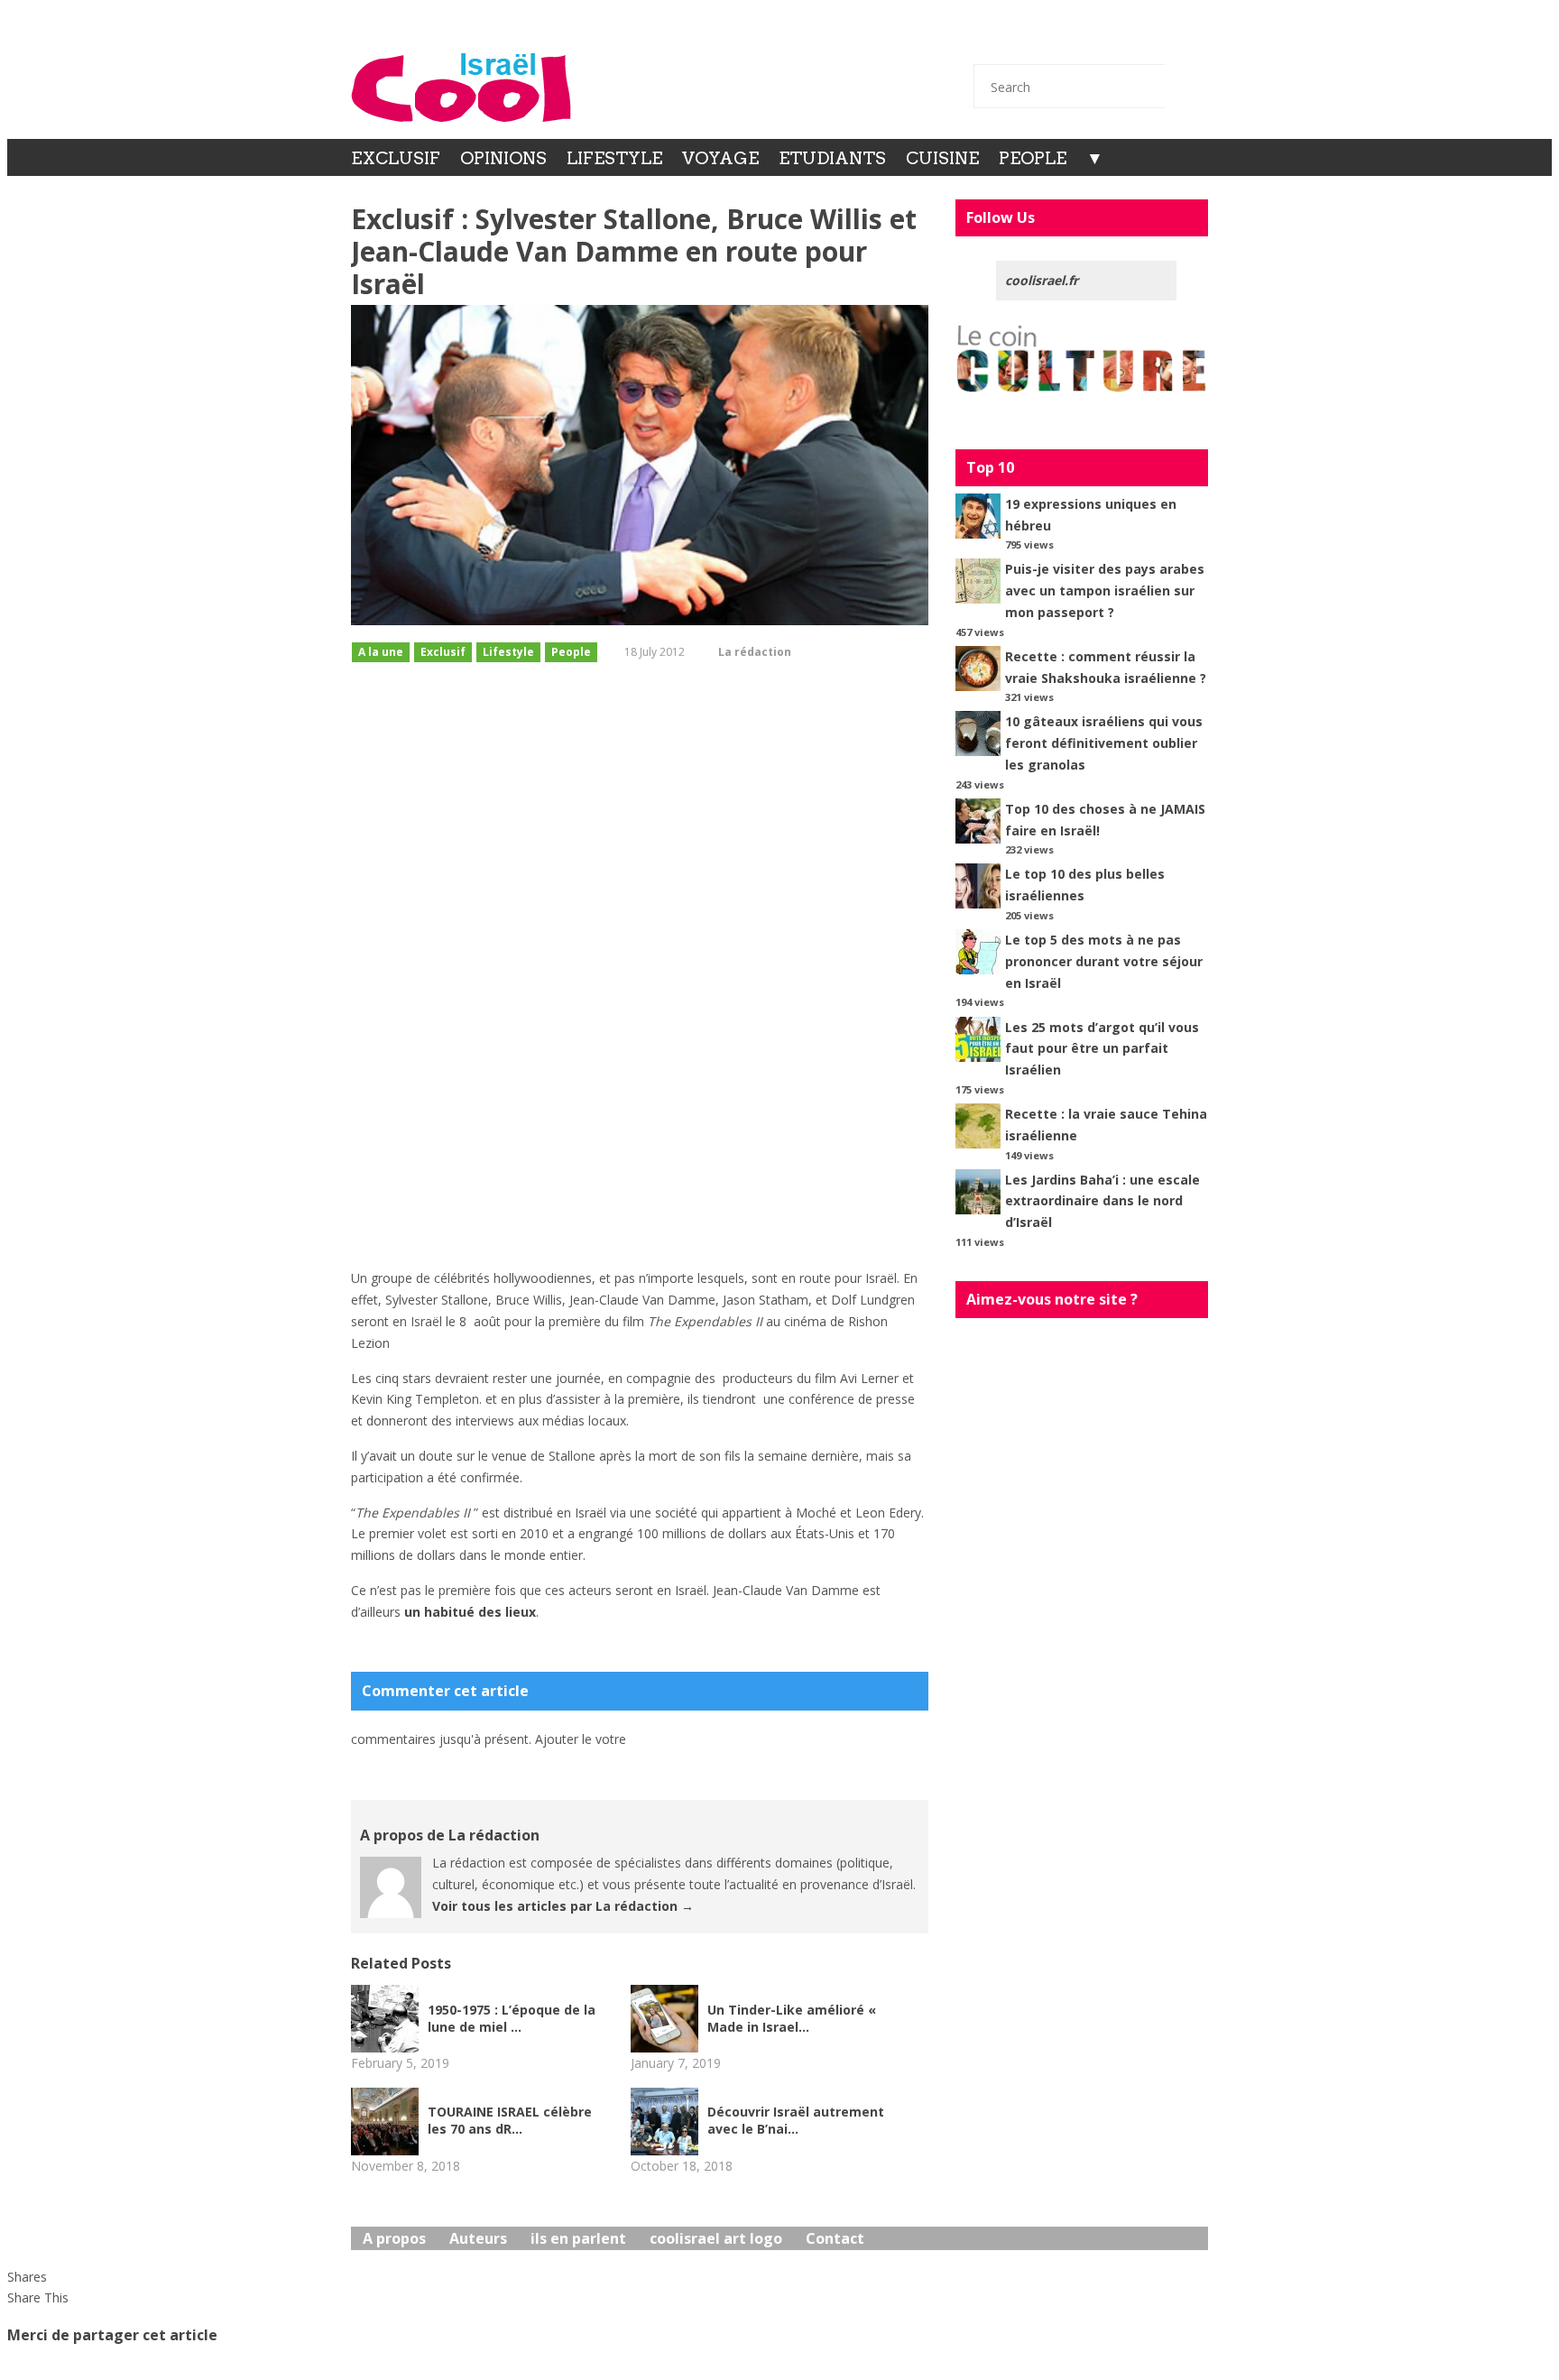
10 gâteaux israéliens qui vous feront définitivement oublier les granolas (1104, 743)
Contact (995, 38)
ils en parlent (578, 2238)
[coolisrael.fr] (461, 88)
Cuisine (942, 158)
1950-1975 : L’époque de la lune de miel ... (512, 2018)
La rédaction (755, 652)
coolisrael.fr (1042, 280)
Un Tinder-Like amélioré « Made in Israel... (792, 2018)
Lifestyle (614, 158)
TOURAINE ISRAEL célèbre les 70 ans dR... (510, 2120)
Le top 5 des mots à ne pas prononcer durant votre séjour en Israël (1104, 961)
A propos (394, 2238)
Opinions (503, 158)
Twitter (1043, 38)
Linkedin (1139, 38)
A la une (381, 652)
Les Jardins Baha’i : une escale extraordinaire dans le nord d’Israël (1102, 1201)
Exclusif (396, 158)
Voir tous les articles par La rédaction (563, 1906)
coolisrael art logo (716, 2238)
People (1033, 158)
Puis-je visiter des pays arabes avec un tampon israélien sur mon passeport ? (1105, 590)
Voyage (720, 158)
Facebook (1091, 38)
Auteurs (478, 2238)
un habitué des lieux (470, 1612)
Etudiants (832, 158)
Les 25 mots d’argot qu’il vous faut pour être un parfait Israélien (1102, 1049)
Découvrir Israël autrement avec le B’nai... (796, 2120)
